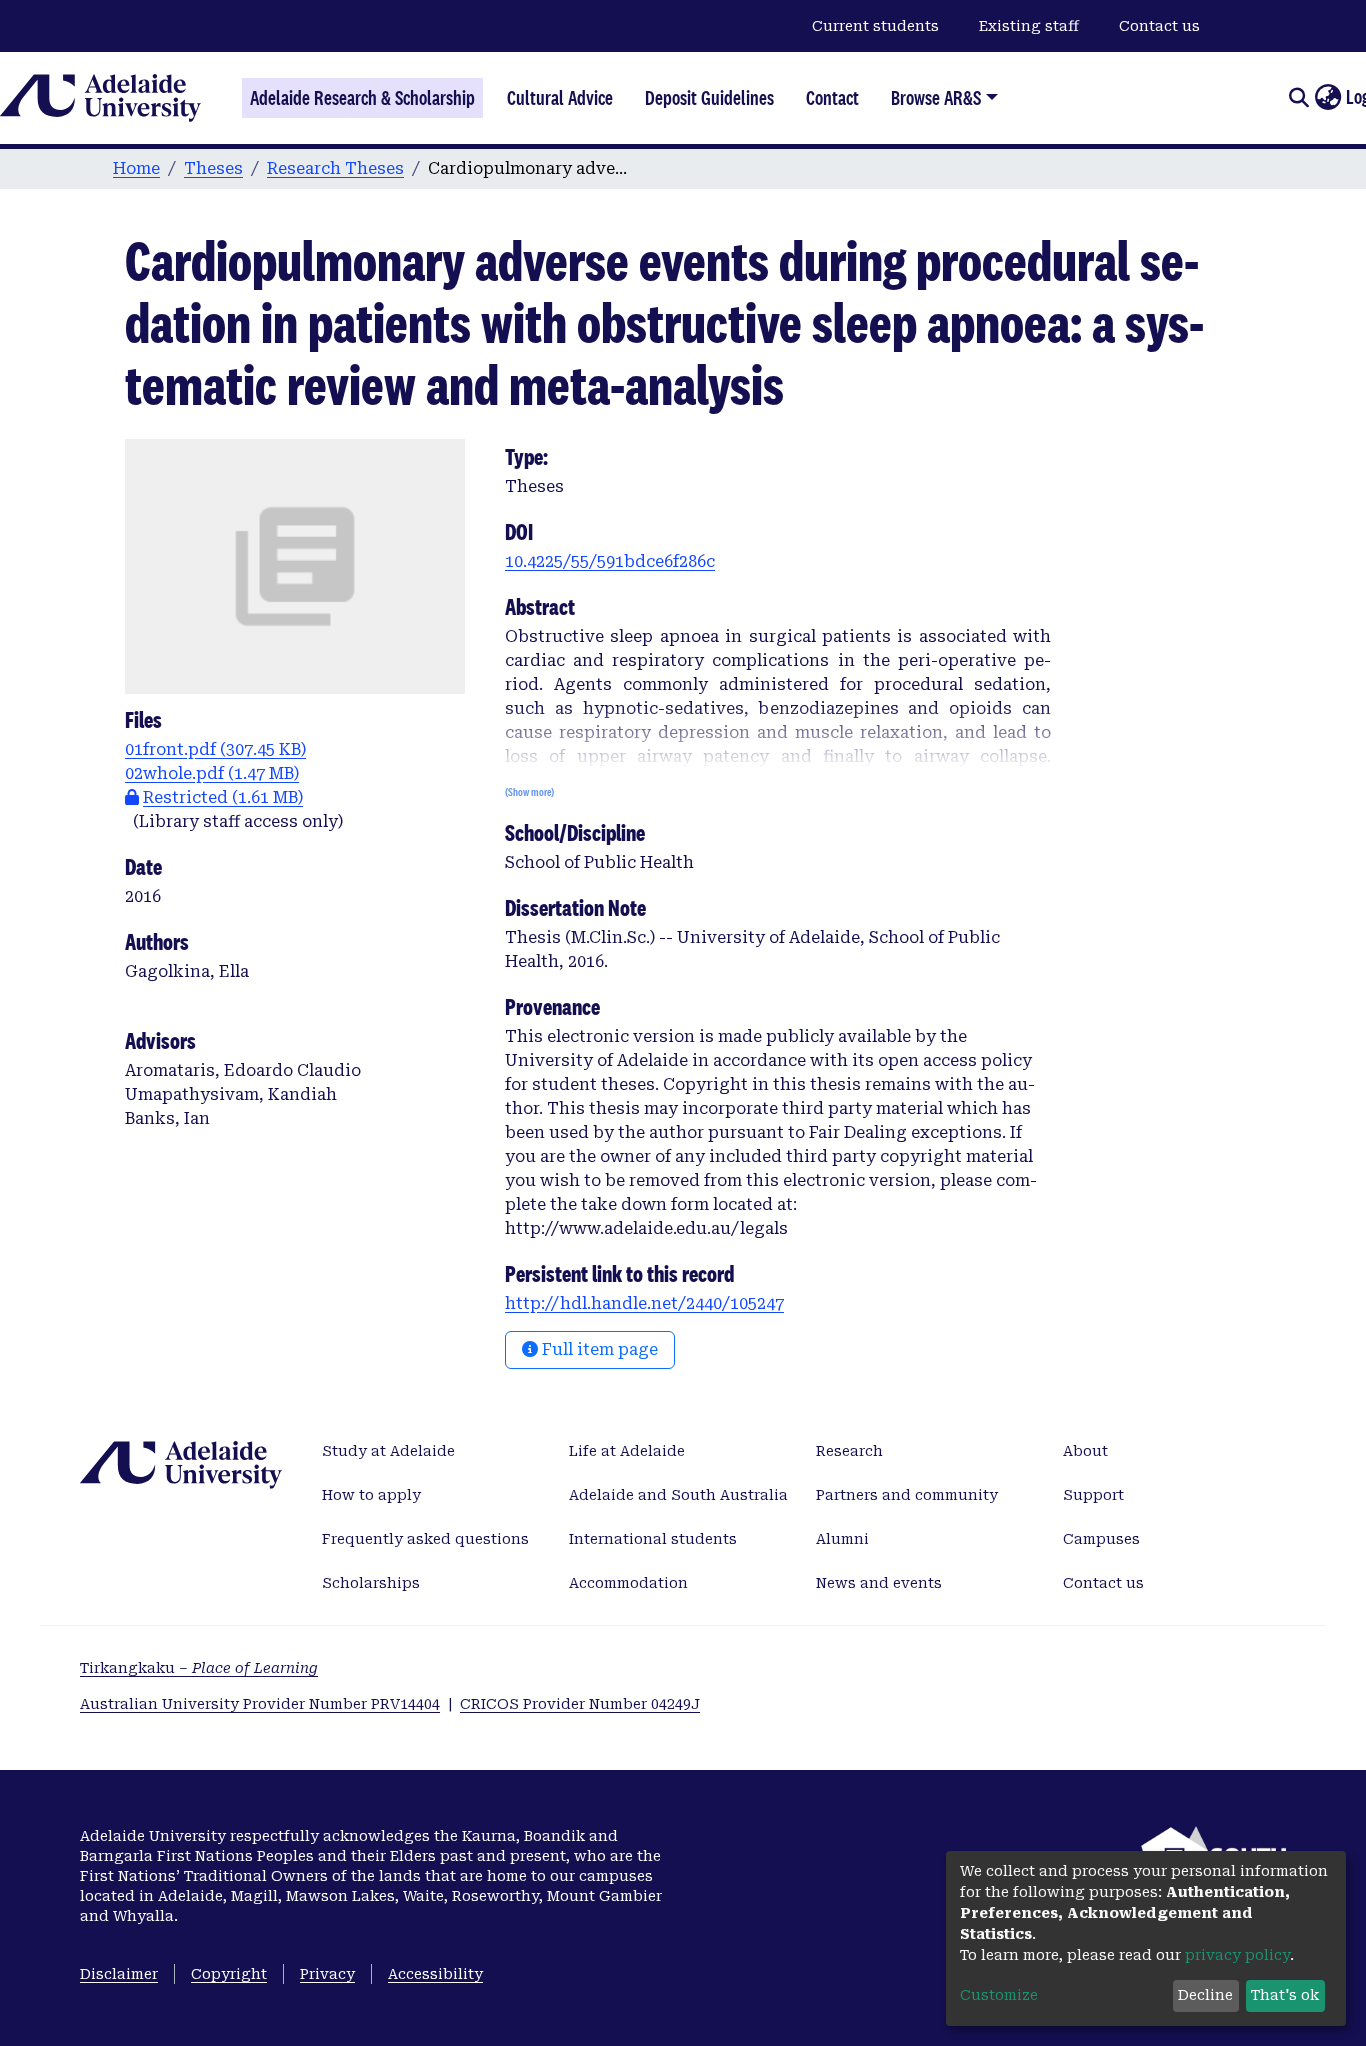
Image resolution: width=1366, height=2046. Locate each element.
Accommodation (628, 1583)
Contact (832, 98)
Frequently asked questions (425, 1539)
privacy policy (1237, 1955)
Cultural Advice (560, 98)
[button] (1327, 98)
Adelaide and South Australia (678, 1495)
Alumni (842, 1539)
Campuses (1101, 1539)
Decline (1205, 1995)
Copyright (229, 1974)
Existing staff (1029, 26)
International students (653, 1539)
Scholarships (371, 1583)
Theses (213, 168)
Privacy (327, 1974)
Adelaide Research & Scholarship (362, 98)
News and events (879, 1583)
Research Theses (335, 168)
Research (849, 1451)
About (1085, 1451)
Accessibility (435, 1974)
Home (136, 168)
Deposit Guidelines (709, 98)
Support (1093, 1495)
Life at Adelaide (627, 1451)
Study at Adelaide (388, 1451)
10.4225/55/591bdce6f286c (610, 561)
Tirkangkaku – (199, 1668)
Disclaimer (119, 1974)
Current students (875, 26)
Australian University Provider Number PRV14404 (260, 1704)
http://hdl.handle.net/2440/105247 (644, 1303)
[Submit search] (1298, 98)
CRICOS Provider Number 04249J (580, 1704)
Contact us (1159, 26)
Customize (999, 1995)
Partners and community (907, 1495)
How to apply (371, 1495)
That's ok (1285, 1995)
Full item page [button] (598, 1349)
